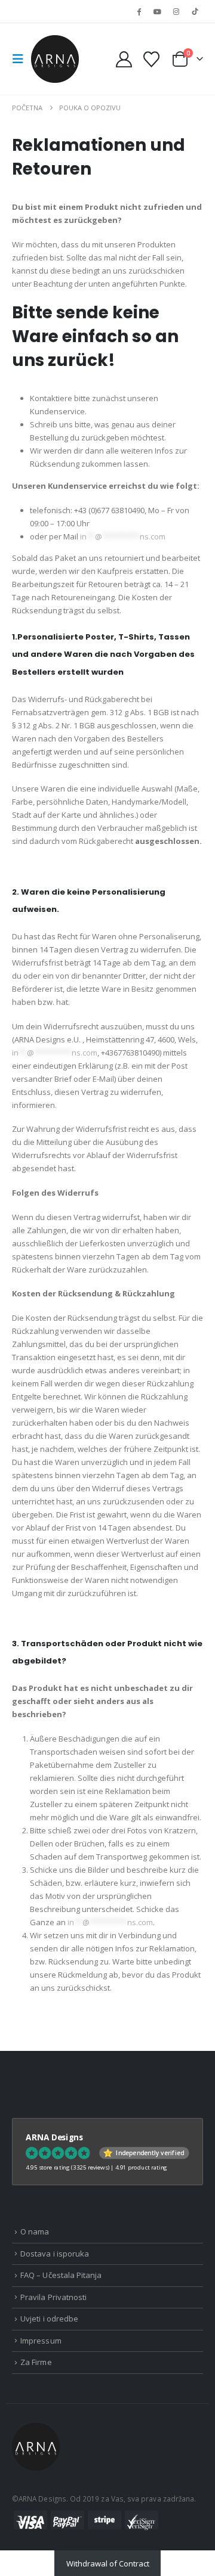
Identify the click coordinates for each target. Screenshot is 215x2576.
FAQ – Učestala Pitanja (61, 2275)
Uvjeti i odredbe (49, 2319)
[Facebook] (139, 11)
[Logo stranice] (55, 59)
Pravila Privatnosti (53, 2297)
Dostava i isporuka (55, 2254)
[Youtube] (157, 11)
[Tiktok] (195, 11)
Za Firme (36, 2362)
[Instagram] (176, 11)
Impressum (41, 2341)
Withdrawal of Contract (108, 2563)
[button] (21, 59)
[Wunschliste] (151, 59)
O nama (35, 2232)
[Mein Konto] (124, 59)
